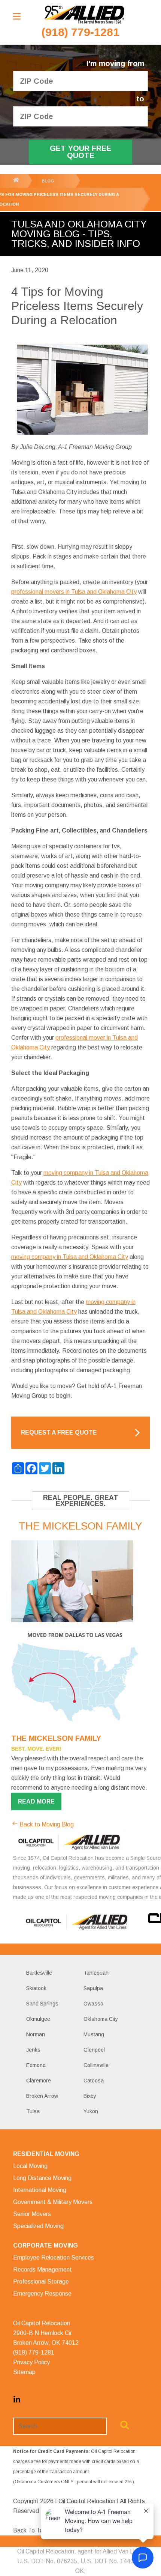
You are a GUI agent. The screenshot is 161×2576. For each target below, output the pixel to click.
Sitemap (24, 2372)
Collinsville (96, 2065)
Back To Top (30, 2530)
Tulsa (33, 2111)
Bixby (90, 2096)
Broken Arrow (42, 2096)
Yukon (91, 2111)
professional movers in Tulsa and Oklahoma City (74, 592)
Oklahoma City (101, 2019)
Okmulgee (38, 2019)
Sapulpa (93, 1988)
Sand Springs (42, 2004)
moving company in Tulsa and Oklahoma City (70, 1257)
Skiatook (36, 1988)
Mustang (94, 2034)
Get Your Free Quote (80, 152)
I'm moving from (115, 64)
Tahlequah (96, 1973)
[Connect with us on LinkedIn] (17, 2401)
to (140, 99)
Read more (36, 1801)
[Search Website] (125, 2427)
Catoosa (94, 2081)
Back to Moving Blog (47, 1824)
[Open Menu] (17, 16)
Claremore (39, 2081)
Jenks (33, 2050)
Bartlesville (39, 1973)
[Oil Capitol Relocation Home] (84, 15)
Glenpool (94, 2050)
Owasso (93, 2004)
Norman (36, 2034)
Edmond (36, 2065)
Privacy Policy (31, 2362)
